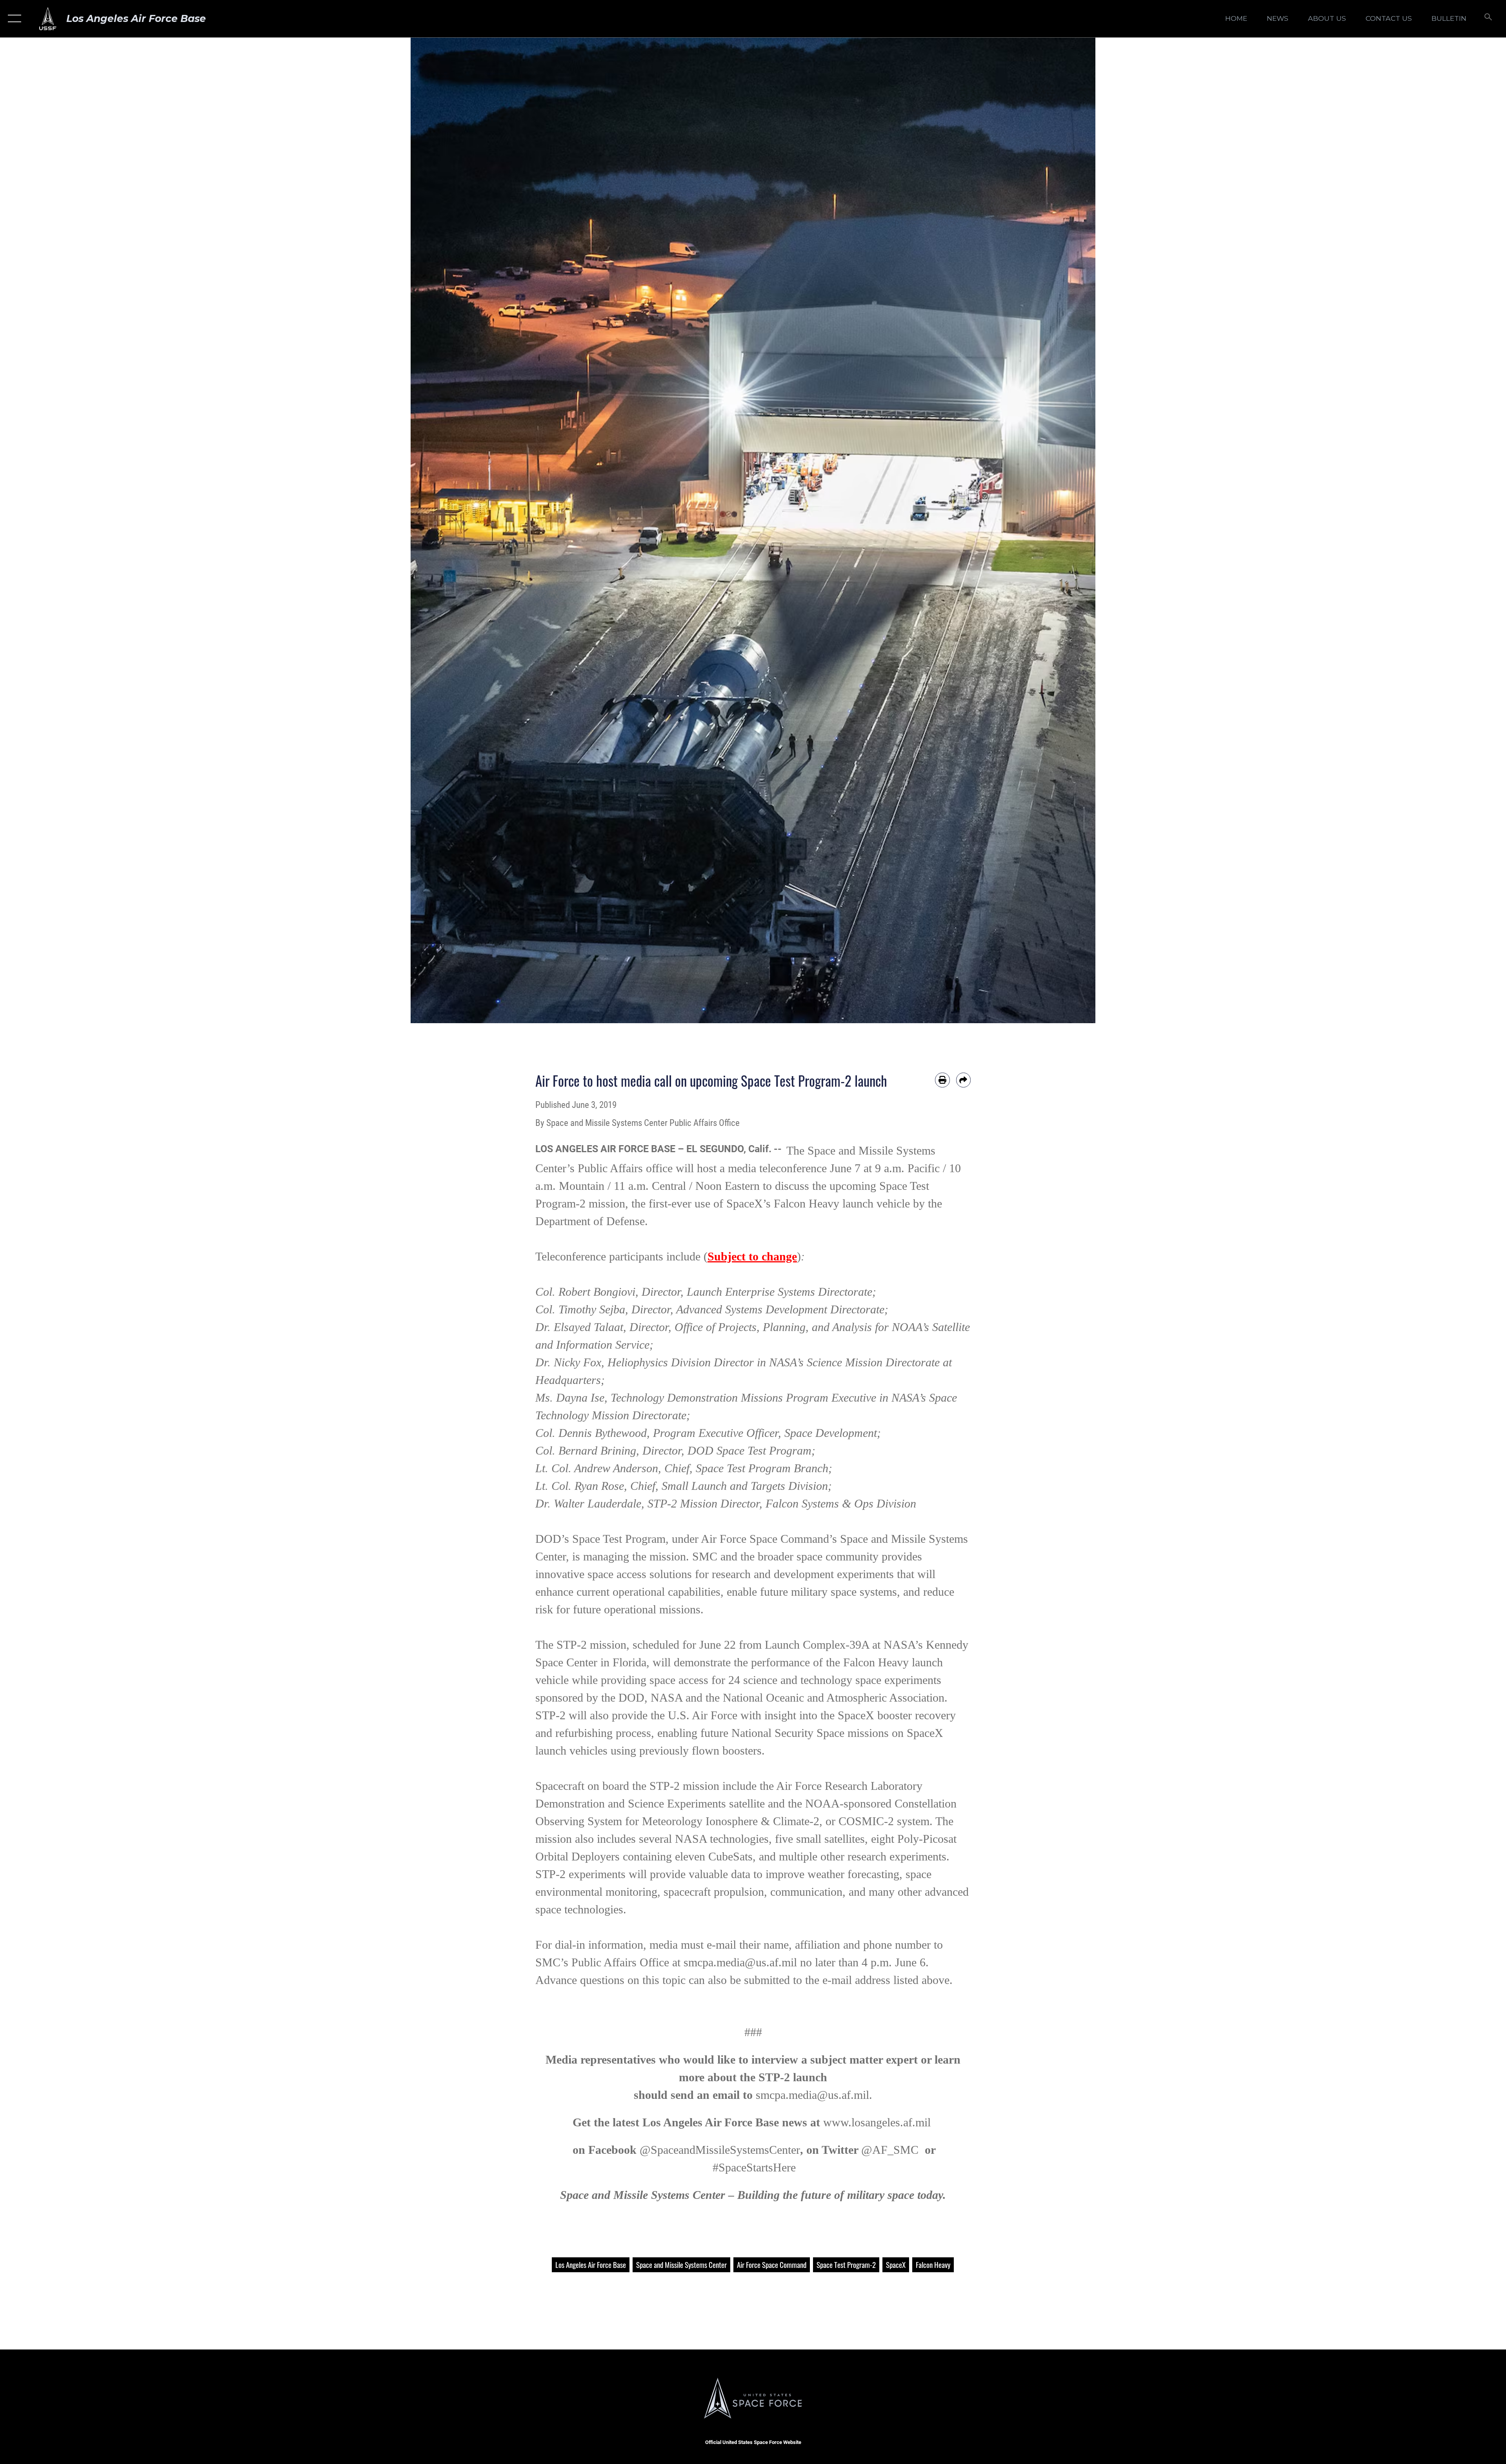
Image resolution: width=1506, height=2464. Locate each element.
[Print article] (942, 1080)
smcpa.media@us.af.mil (740, 1962)
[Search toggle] (1487, 19)
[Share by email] (964, 1080)
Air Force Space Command (772, 2265)
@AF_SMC (890, 2150)
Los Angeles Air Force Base (591, 2265)
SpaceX (896, 2265)
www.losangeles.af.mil (877, 2122)
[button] (13, 19)
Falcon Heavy (933, 2265)
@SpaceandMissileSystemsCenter (720, 2150)
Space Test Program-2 (846, 2265)
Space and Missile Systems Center (681, 2265)
